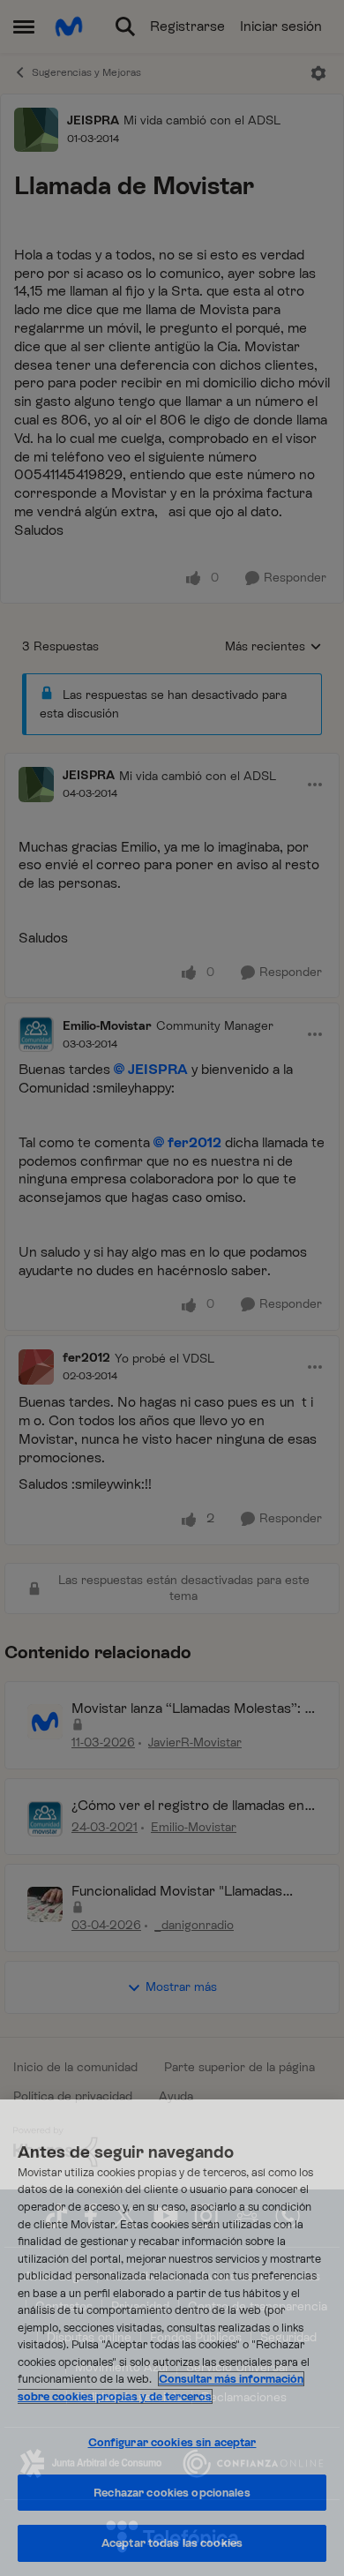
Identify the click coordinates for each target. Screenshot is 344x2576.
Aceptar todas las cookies (172, 2543)
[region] (172, 2338)
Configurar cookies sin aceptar (172, 2442)
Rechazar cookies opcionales (172, 2493)
